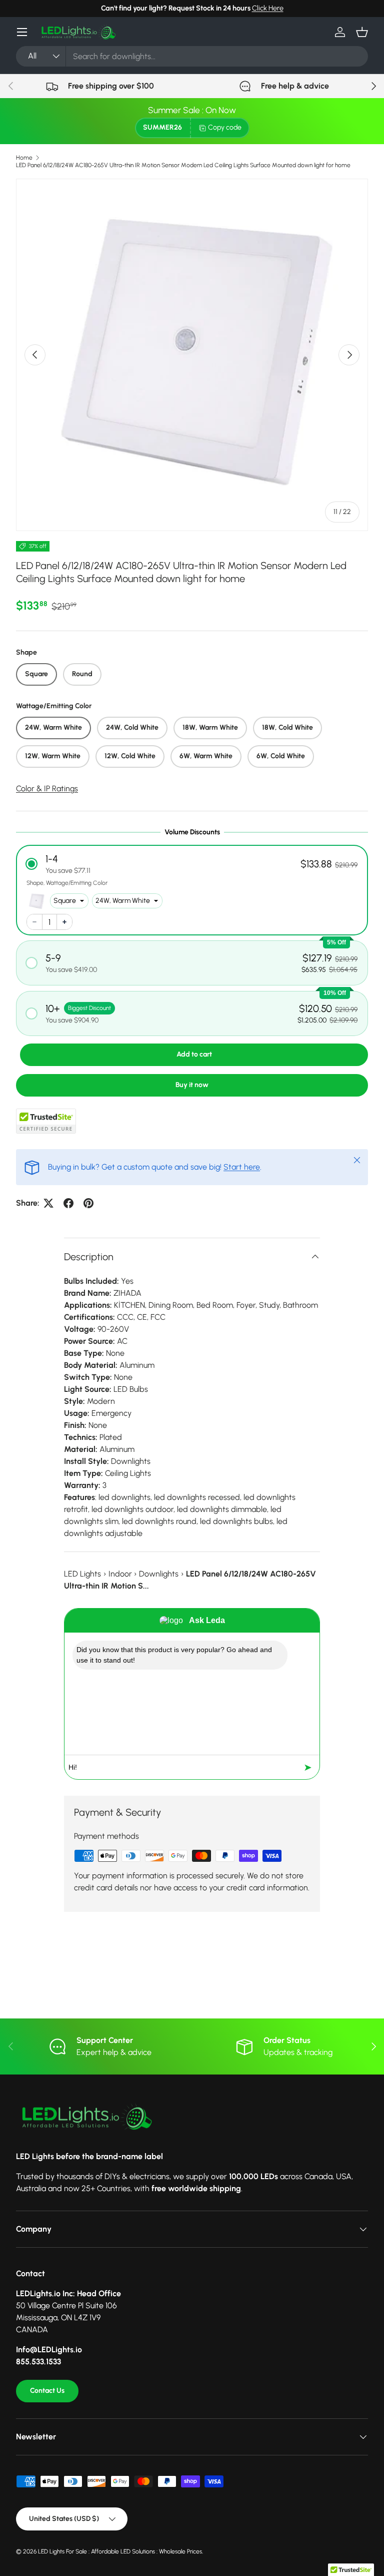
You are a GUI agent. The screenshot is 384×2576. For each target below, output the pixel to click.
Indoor (120, 1574)
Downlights (159, 1574)
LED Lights (82, 1574)
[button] (362, 32)
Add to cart (194, 1054)
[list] (192, 355)
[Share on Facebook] (68, 1203)
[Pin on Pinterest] (88, 1203)
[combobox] (192, 56)
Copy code (225, 127)
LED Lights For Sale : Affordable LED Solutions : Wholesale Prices (120, 2551)
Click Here (268, 8)
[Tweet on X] (48, 1203)
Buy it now (192, 1085)
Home (24, 158)
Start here (242, 1167)
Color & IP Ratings (47, 789)
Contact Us (47, 2391)
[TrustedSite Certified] (46, 1121)
